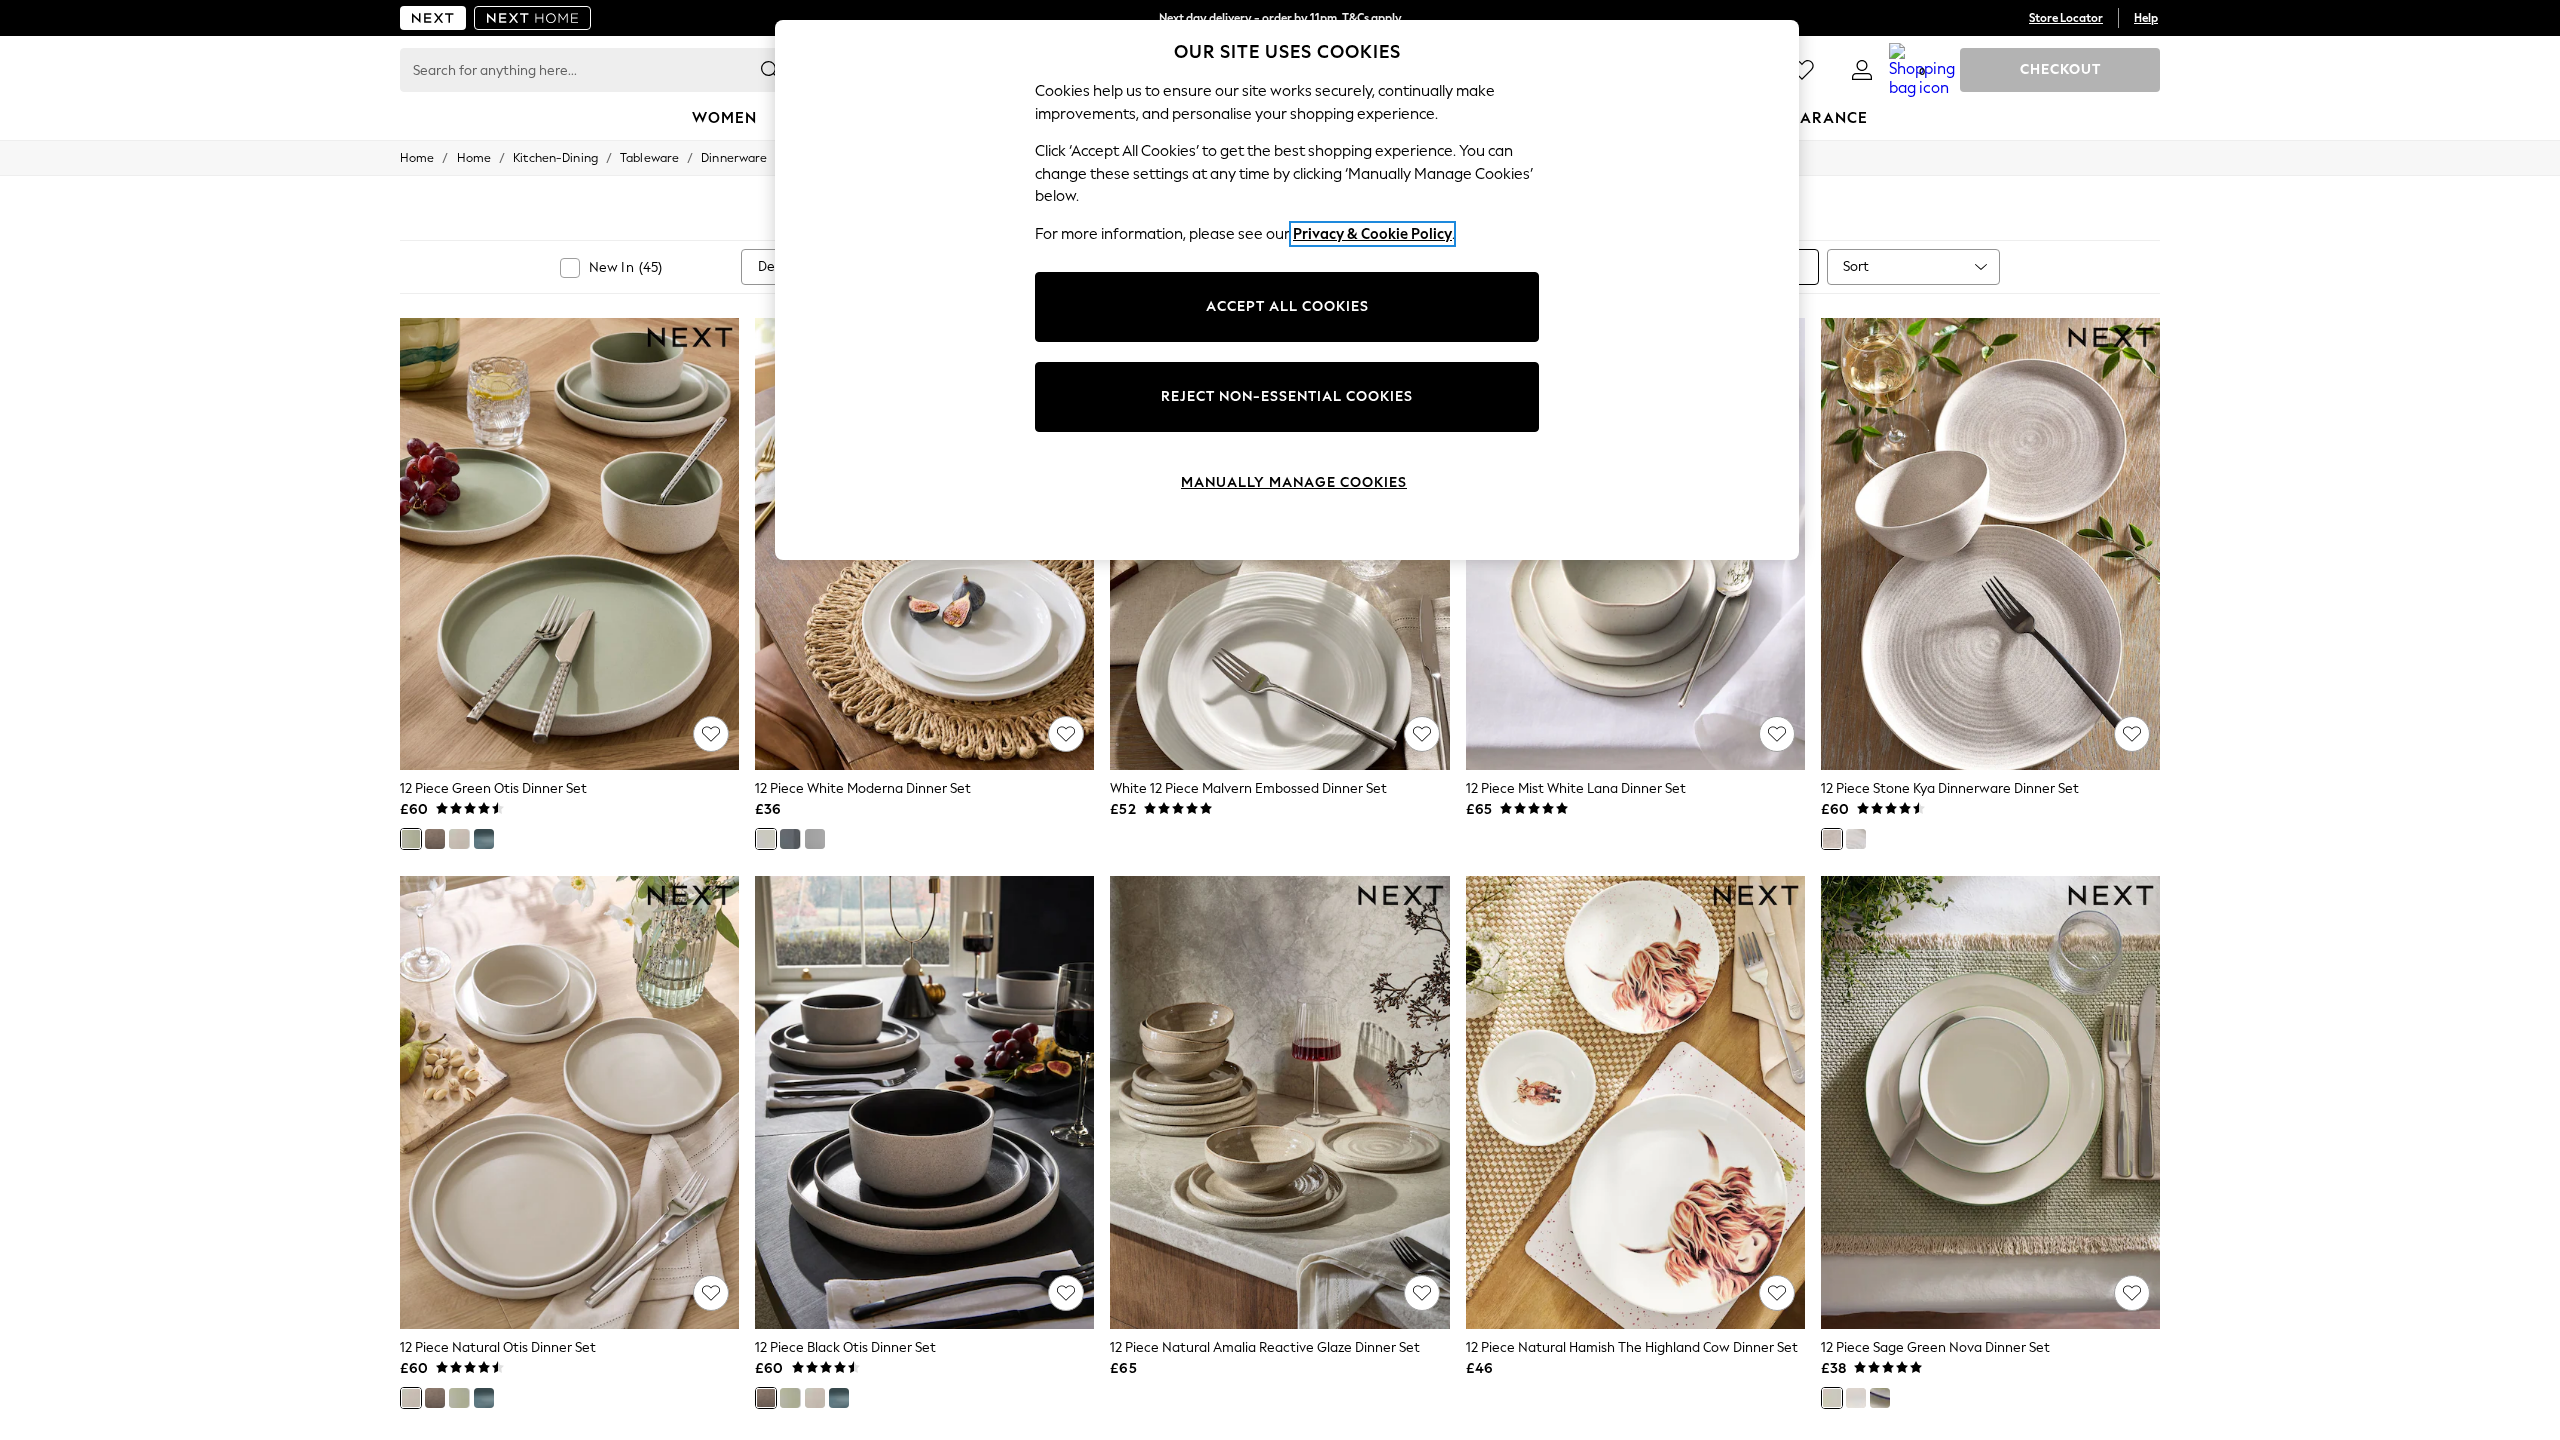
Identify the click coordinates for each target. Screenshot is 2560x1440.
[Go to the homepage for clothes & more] (433, 18)
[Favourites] (1802, 70)
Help (2146, 18)
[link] (1862, 70)
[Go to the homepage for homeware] (533, 18)
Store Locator (2066, 18)
